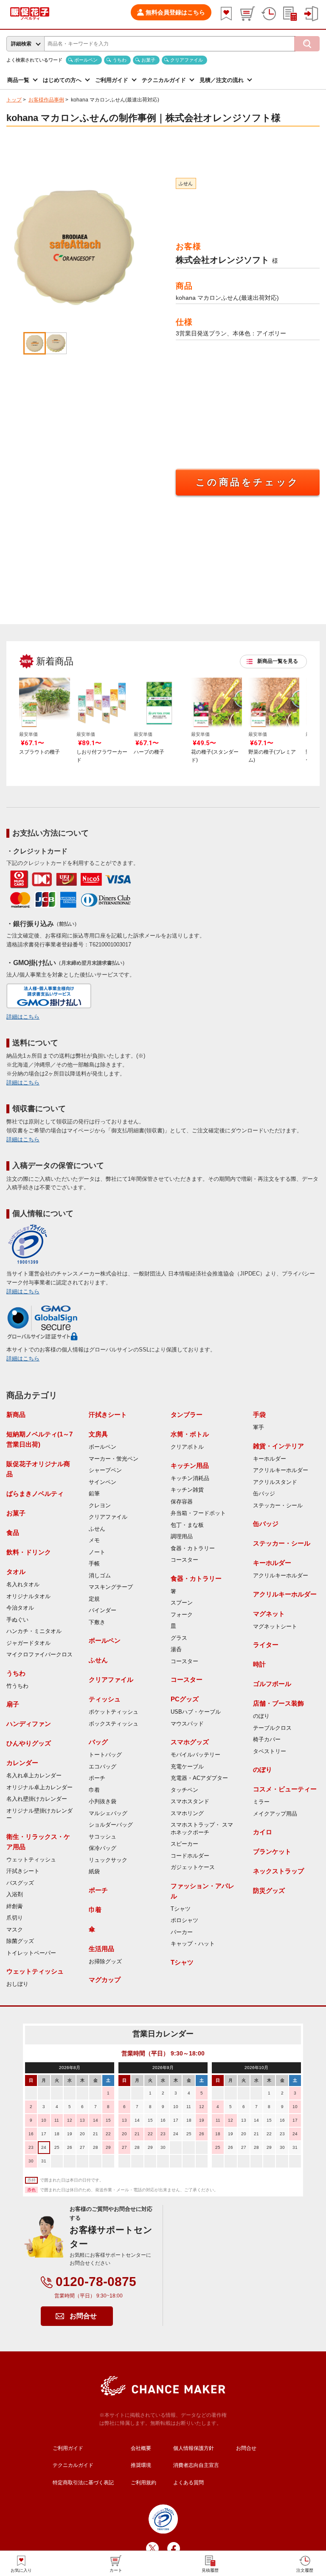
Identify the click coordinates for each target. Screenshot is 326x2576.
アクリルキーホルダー (281, 1470)
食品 (13, 1533)
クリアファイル (187, 60)
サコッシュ (103, 1837)
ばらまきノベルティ (35, 1494)
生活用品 (101, 1949)
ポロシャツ (184, 1920)
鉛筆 (94, 1494)
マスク (15, 1930)
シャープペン (105, 1470)
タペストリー (270, 1751)
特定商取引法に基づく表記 (83, 2483)
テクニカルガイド (164, 80)
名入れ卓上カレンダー (34, 1776)
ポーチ (97, 1778)
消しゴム (100, 1576)
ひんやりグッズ (29, 1743)
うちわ (119, 60)
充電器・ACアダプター (199, 1778)
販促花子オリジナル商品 (38, 1469)
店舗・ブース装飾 (278, 1703)
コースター (184, 1560)
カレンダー (22, 1763)
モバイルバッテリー (195, 1755)
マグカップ (105, 1980)
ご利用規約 (143, 2483)
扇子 (13, 1704)
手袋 (259, 1415)
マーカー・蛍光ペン (114, 1459)
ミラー (261, 1802)
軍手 (259, 1427)
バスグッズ (20, 1883)
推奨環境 (141, 2465)
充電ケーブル (187, 1767)
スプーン (182, 1603)
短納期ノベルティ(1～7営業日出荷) (39, 1439)
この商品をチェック (248, 482)
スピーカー (184, 1844)
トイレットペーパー (31, 1953)
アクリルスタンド (275, 1482)
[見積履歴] (290, 14)
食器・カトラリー (193, 1548)
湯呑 (176, 1650)
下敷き (97, 1622)
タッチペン (184, 1790)
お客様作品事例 (46, 100)
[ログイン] (311, 14)
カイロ (263, 1832)
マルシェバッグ (108, 1813)
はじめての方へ (62, 80)
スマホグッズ (190, 1742)
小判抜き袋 (103, 1802)
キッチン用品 (190, 1465)
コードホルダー (190, 1856)
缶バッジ (264, 1494)
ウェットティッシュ (31, 1860)
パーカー (182, 1932)
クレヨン (100, 1506)
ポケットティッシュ (114, 1712)
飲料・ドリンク (29, 1552)
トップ (14, 100)
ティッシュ (105, 1699)
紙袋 (94, 1872)
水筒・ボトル (190, 1434)
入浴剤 (15, 1895)
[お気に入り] (226, 14)
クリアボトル (187, 1447)
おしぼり (17, 1984)
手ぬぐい (17, 1620)
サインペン (103, 1482)
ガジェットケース (193, 1867)
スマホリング (187, 1813)
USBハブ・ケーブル (196, 1712)
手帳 (94, 1564)
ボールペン (86, 60)
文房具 (98, 1434)
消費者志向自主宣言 (196, 2465)
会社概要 (141, 2448)
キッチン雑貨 (187, 1490)
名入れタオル (23, 1585)
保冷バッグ (103, 1848)
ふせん (186, 183)
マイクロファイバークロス (39, 1655)
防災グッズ (269, 1890)
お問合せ (83, 2316)
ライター (266, 1645)
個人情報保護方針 (194, 2448)
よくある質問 (188, 2483)
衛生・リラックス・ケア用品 (38, 1842)
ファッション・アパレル (202, 1891)
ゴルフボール (272, 1684)
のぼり (261, 1716)
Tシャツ (181, 1909)
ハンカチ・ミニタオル (34, 1631)
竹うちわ (17, 1686)
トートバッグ (105, 1755)
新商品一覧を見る (278, 661)
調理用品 (182, 1537)
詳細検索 (21, 44)
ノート (97, 1552)
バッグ (98, 1742)
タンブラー (187, 1415)
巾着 (94, 1790)
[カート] (247, 14)
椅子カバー (267, 1740)
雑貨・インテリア (278, 1446)
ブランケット (272, 1851)
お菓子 (148, 60)
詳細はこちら (23, 1017)
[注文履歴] (269, 14)
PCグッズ (185, 1699)
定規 (94, 1599)
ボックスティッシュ (114, 1724)
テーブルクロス (272, 1728)
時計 (259, 1664)
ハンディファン (29, 1724)
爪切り (15, 1918)
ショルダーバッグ (111, 1825)
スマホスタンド (190, 1802)
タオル (16, 1572)
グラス (179, 1638)
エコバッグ (103, 1767)
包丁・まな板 (187, 1525)
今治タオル (20, 1608)
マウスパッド (187, 1724)
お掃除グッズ (105, 1962)
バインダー (103, 1610)
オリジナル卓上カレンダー (39, 1788)
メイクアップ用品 (275, 1814)
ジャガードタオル (28, 1643)
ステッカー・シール (278, 1506)
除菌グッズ (20, 1941)
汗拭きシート (23, 1871)
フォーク (182, 1615)
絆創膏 (15, 1906)
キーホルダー (270, 1459)
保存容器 (182, 1502)
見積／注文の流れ (222, 80)
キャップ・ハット (193, 1944)
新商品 (16, 1415)
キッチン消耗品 (190, 1478)
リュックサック (108, 1860)
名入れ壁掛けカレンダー (37, 1799)
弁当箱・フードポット (198, 1513)
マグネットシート (275, 1627)
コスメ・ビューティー (285, 1789)
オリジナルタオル (28, 1596)
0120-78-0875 (96, 2282)
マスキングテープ (111, 1587)
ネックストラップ (278, 1871)
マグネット (269, 1614)
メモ (94, 1540)
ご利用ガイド (112, 80)
